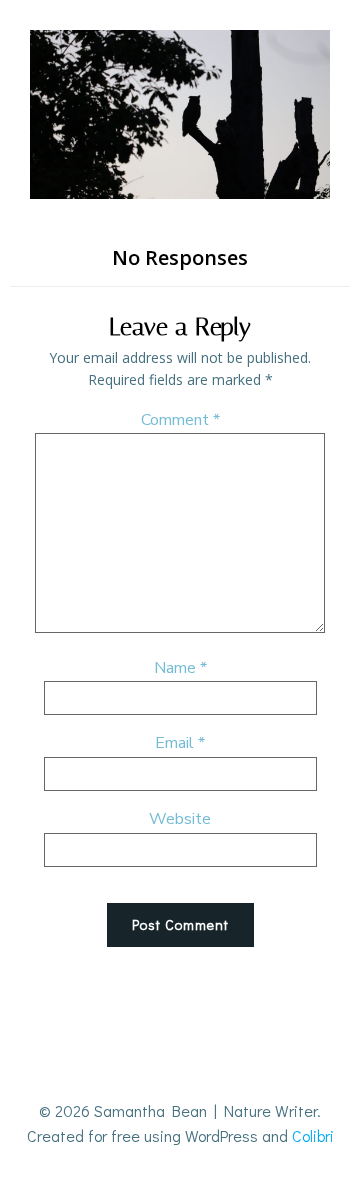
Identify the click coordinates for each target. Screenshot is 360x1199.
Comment (180, 420)
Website (180, 819)
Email (180, 743)
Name (180, 668)
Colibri (313, 1135)
